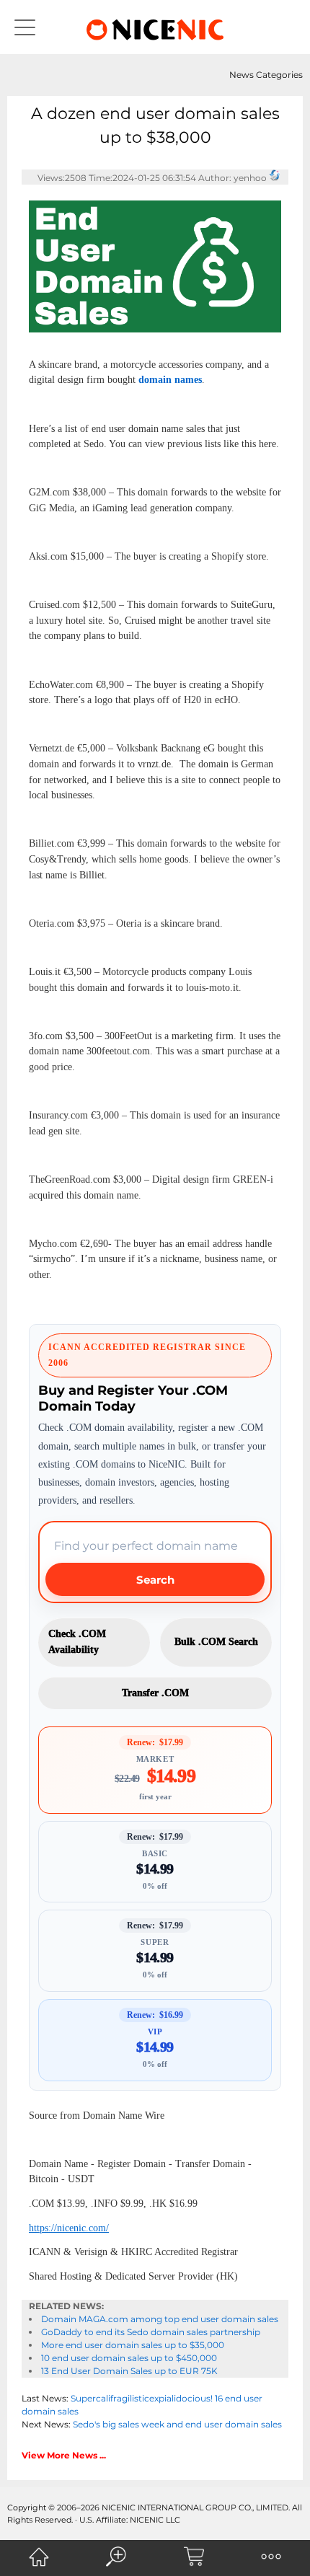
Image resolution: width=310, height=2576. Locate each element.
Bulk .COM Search (216, 1642)
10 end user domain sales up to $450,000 (129, 2358)
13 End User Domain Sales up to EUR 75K (129, 2371)
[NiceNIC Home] (39, 2557)
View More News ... (64, 2455)
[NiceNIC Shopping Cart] (194, 2557)
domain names (170, 380)
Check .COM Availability (77, 1642)
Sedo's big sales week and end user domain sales (177, 2424)
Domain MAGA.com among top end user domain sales (160, 2319)
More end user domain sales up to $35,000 (133, 2345)
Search (155, 1580)
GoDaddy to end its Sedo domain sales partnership (151, 2332)
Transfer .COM (155, 1693)
